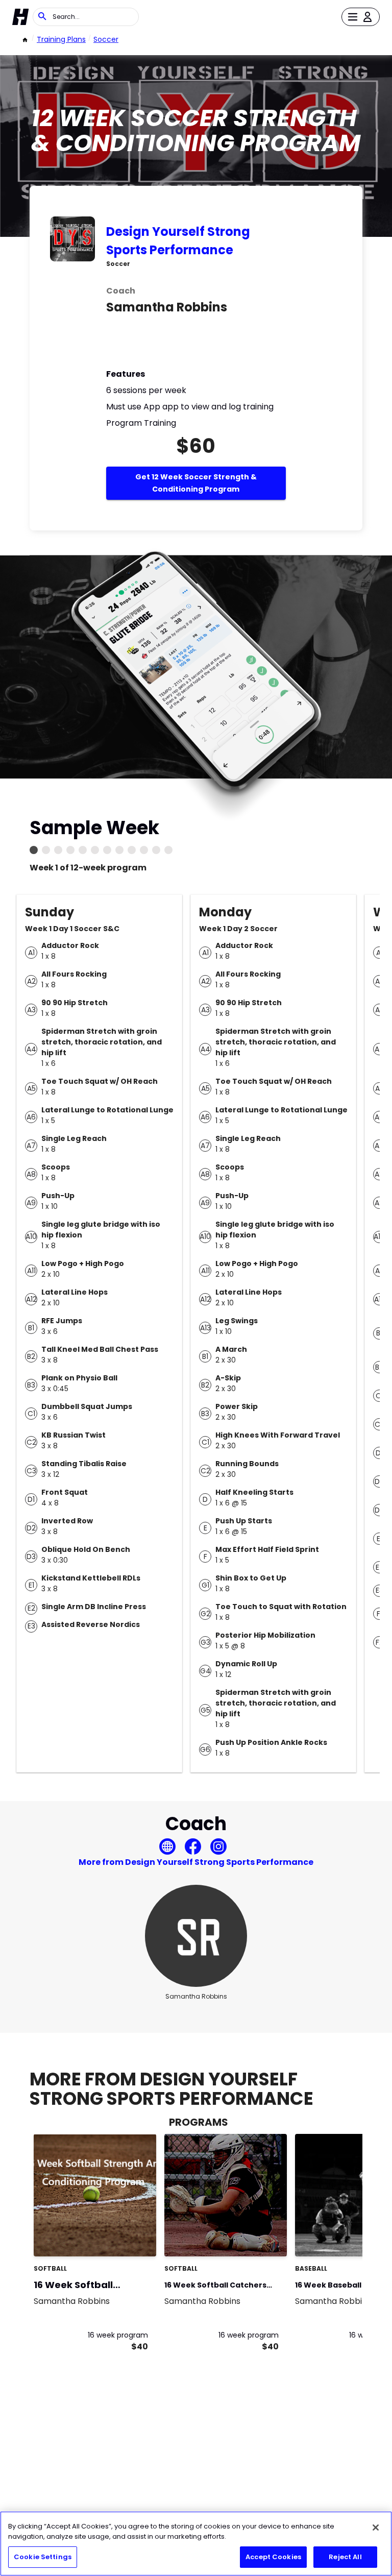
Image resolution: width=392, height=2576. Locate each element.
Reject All (345, 2557)
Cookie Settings (43, 2557)
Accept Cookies (273, 2557)
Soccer (106, 39)
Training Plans (61, 39)
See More (120, 2238)
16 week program (118, 2335)
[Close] (376, 2528)
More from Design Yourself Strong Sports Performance (196, 1862)
